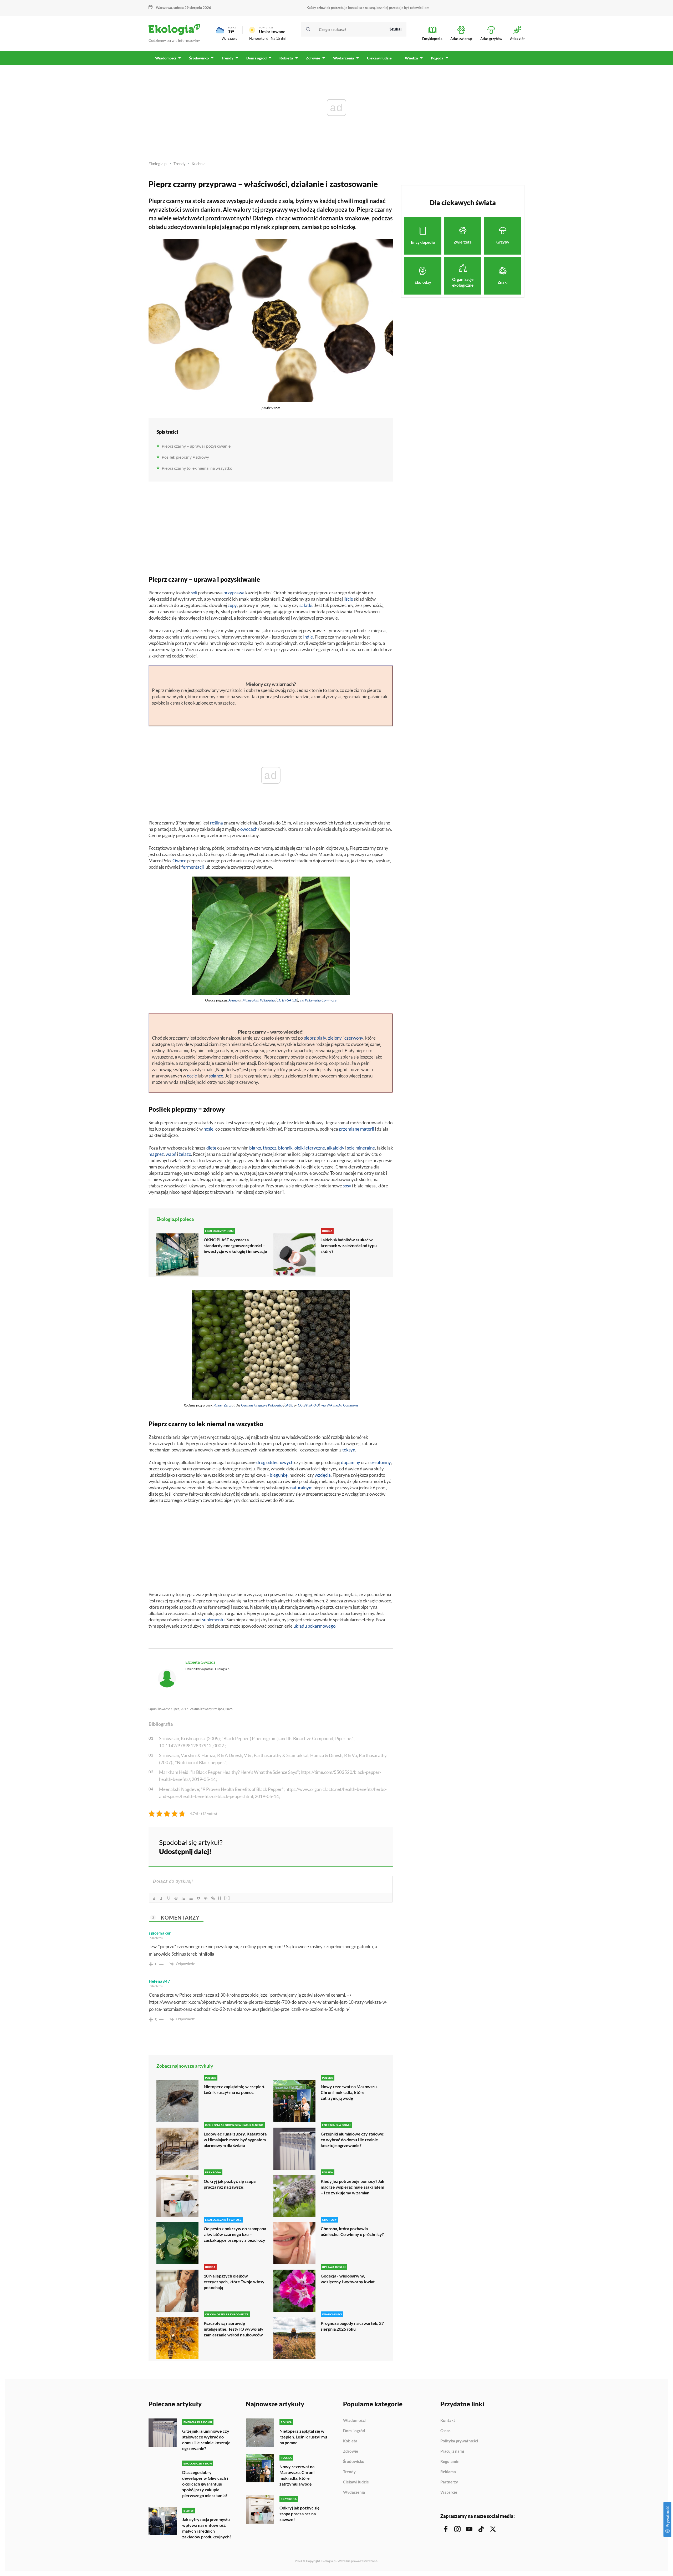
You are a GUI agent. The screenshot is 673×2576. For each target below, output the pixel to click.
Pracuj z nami (452, 2451)
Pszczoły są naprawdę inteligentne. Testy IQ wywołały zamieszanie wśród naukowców (234, 2329)
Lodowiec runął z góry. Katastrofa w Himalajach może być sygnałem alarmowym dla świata (235, 2140)
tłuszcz (270, 1148)
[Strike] (176, 1898)
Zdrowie (351, 2451)
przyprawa (234, 593)
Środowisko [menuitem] (199, 58)
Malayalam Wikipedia (259, 1000)
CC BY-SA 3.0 (287, 1000)
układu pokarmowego (314, 1626)
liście (348, 599)
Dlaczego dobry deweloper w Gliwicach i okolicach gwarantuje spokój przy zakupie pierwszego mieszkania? (205, 2484)
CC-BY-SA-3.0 (308, 1405)
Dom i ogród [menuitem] (256, 58)
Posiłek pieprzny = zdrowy (185, 457)
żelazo (185, 1154)
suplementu (213, 1620)
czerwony (354, 1038)
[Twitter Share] (362, 1846)
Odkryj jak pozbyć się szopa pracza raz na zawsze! (230, 2184)
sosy (347, 1186)
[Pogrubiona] (154, 1898)
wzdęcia (323, 1475)
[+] (227, 1898)
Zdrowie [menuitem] (313, 58)
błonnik (285, 1148)
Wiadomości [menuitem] (166, 58)
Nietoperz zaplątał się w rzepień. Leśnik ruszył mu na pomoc (234, 2089)
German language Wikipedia (262, 1405)
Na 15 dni (278, 38)
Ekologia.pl (158, 164)
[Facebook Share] (348, 1846)
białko (255, 1148)
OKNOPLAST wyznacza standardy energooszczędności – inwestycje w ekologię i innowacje (235, 1245)
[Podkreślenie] (169, 1898)
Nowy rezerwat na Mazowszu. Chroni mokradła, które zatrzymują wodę (349, 2092)
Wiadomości (354, 2421)
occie (192, 1076)
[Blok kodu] (206, 1898)
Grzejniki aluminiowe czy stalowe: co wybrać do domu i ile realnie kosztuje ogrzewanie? (353, 2140)
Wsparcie (449, 2492)
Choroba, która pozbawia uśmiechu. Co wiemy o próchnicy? (352, 2231)
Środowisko (354, 2462)
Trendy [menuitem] (228, 58)
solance (216, 1076)
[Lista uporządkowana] (183, 1898)
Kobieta (350, 2441)
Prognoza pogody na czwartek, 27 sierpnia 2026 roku (352, 2326)
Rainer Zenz (222, 1405)
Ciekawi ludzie (356, 2482)
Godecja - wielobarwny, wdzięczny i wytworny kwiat (348, 2279)
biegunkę (279, 1475)
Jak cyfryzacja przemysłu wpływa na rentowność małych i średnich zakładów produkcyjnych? (207, 2528)
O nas (445, 2431)
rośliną (216, 823)
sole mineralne (361, 1148)
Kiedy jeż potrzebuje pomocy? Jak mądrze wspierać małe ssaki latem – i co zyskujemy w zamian (353, 2187)
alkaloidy (336, 1148)
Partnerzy (449, 2482)
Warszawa (230, 38)
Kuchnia (199, 164)
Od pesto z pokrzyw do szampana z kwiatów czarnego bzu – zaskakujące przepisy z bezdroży (235, 2234)
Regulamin (450, 2462)
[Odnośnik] (213, 1898)
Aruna (233, 1000)
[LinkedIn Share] (376, 1846)
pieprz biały (315, 1038)
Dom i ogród (354, 2431)
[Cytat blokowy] (198, 1898)
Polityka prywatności (459, 2441)
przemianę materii (356, 1129)
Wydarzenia (354, 2492)
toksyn (349, 1450)
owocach (249, 829)
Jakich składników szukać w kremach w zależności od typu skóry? (349, 1245)
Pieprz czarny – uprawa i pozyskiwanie (196, 446)
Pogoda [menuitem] (437, 58)
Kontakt (448, 2421)
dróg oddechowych (275, 1462)
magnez (156, 1154)
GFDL (289, 1405)
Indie (308, 637)
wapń (171, 1154)
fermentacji (193, 867)
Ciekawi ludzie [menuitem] (379, 58)
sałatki (306, 605)
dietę (211, 1148)
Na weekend (259, 38)
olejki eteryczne (310, 1148)
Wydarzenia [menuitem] (344, 58)
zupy (232, 605)
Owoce (179, 861)
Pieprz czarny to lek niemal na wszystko (197, 468)
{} (220, 1898)
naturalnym (301, 1488)
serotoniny (381, 1462)
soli (194, 593)
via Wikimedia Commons (318, 1000)
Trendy (180, 164)
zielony (335, 1038)
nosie (208, 1129)
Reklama (448, 2472)
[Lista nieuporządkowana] (191, 1898)
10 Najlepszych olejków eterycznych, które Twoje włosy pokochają (234, 2282)
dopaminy (351, 1462)
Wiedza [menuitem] (411, 58)
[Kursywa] (161, 1898)
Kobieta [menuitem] (286, 58)
